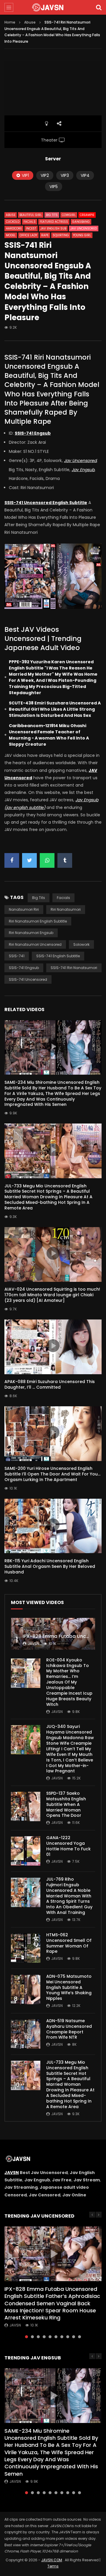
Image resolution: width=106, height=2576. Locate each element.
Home (10, 22)
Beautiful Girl (31, 215)
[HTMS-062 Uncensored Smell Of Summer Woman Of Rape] (26, 1948)
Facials (30, 222)
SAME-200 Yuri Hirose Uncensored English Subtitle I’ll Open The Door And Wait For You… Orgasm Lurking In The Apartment (52, 1474)
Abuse (30, 22)
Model (11, 235)
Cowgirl (69, 215)
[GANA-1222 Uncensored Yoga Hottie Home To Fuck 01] (26, 1851)
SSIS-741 (17, 956)
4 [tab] (44, 2337)
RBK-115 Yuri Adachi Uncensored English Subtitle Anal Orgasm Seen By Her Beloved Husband (50, 1566)
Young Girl (82, 235)
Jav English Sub (53, 228)
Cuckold (13, 222)
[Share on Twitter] (29, 860)
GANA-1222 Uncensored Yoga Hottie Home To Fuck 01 (68, 1846)
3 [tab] (38, 2337)
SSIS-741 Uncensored (28, 979)
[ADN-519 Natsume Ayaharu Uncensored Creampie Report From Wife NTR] (26, 2034)
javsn (33, 1644)
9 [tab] (74, 2337)
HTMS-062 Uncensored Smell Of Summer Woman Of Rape (69, 1943)
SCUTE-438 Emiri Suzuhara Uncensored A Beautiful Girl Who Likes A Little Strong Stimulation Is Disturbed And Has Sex (55, 709)
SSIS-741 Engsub (24, 968)
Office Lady (28, 235)
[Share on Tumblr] (65, 860)
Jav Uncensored (84, 228)
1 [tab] (26, 2337)
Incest (31, 228)
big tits (39, 898)
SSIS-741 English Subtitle (58, 956)
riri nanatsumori (66, 909)
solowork (81, 944)
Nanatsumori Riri (24, 909)
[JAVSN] (53, 7)
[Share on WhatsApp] (47, 860)
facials (63, 898)
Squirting (61, 235)
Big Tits (52, 215)
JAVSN (12, 2173)
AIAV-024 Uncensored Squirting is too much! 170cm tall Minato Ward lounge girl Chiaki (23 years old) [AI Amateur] (52, 1295)
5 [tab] (50, 2337)
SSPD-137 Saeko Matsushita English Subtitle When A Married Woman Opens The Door (66, 1804)
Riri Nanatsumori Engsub (31, 933)
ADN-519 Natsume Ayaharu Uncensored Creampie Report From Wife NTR (69, 2029)
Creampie (87, 215)
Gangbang (81, 222)
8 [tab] (68, 2337)
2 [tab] (32, 2337)
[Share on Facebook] (12, 860)
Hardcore (14, 228)
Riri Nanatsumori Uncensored (35, 944)
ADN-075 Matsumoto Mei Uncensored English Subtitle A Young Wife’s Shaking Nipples (69, 1987)
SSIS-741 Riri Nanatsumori (74, 968)
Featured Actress (54, 222)
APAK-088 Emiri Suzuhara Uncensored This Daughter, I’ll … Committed (50, 1384)
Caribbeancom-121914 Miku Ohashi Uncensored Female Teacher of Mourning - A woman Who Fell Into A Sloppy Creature (49, 735)
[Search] (99, 7)
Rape (45, 235)
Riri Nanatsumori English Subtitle (38, 921)
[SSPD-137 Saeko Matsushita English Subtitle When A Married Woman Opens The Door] (26, 1806)
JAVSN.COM (52, 2560)
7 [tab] (62, 2337)
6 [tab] (56, 2337)
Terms (53, 2566)
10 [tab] (79, 2337)
